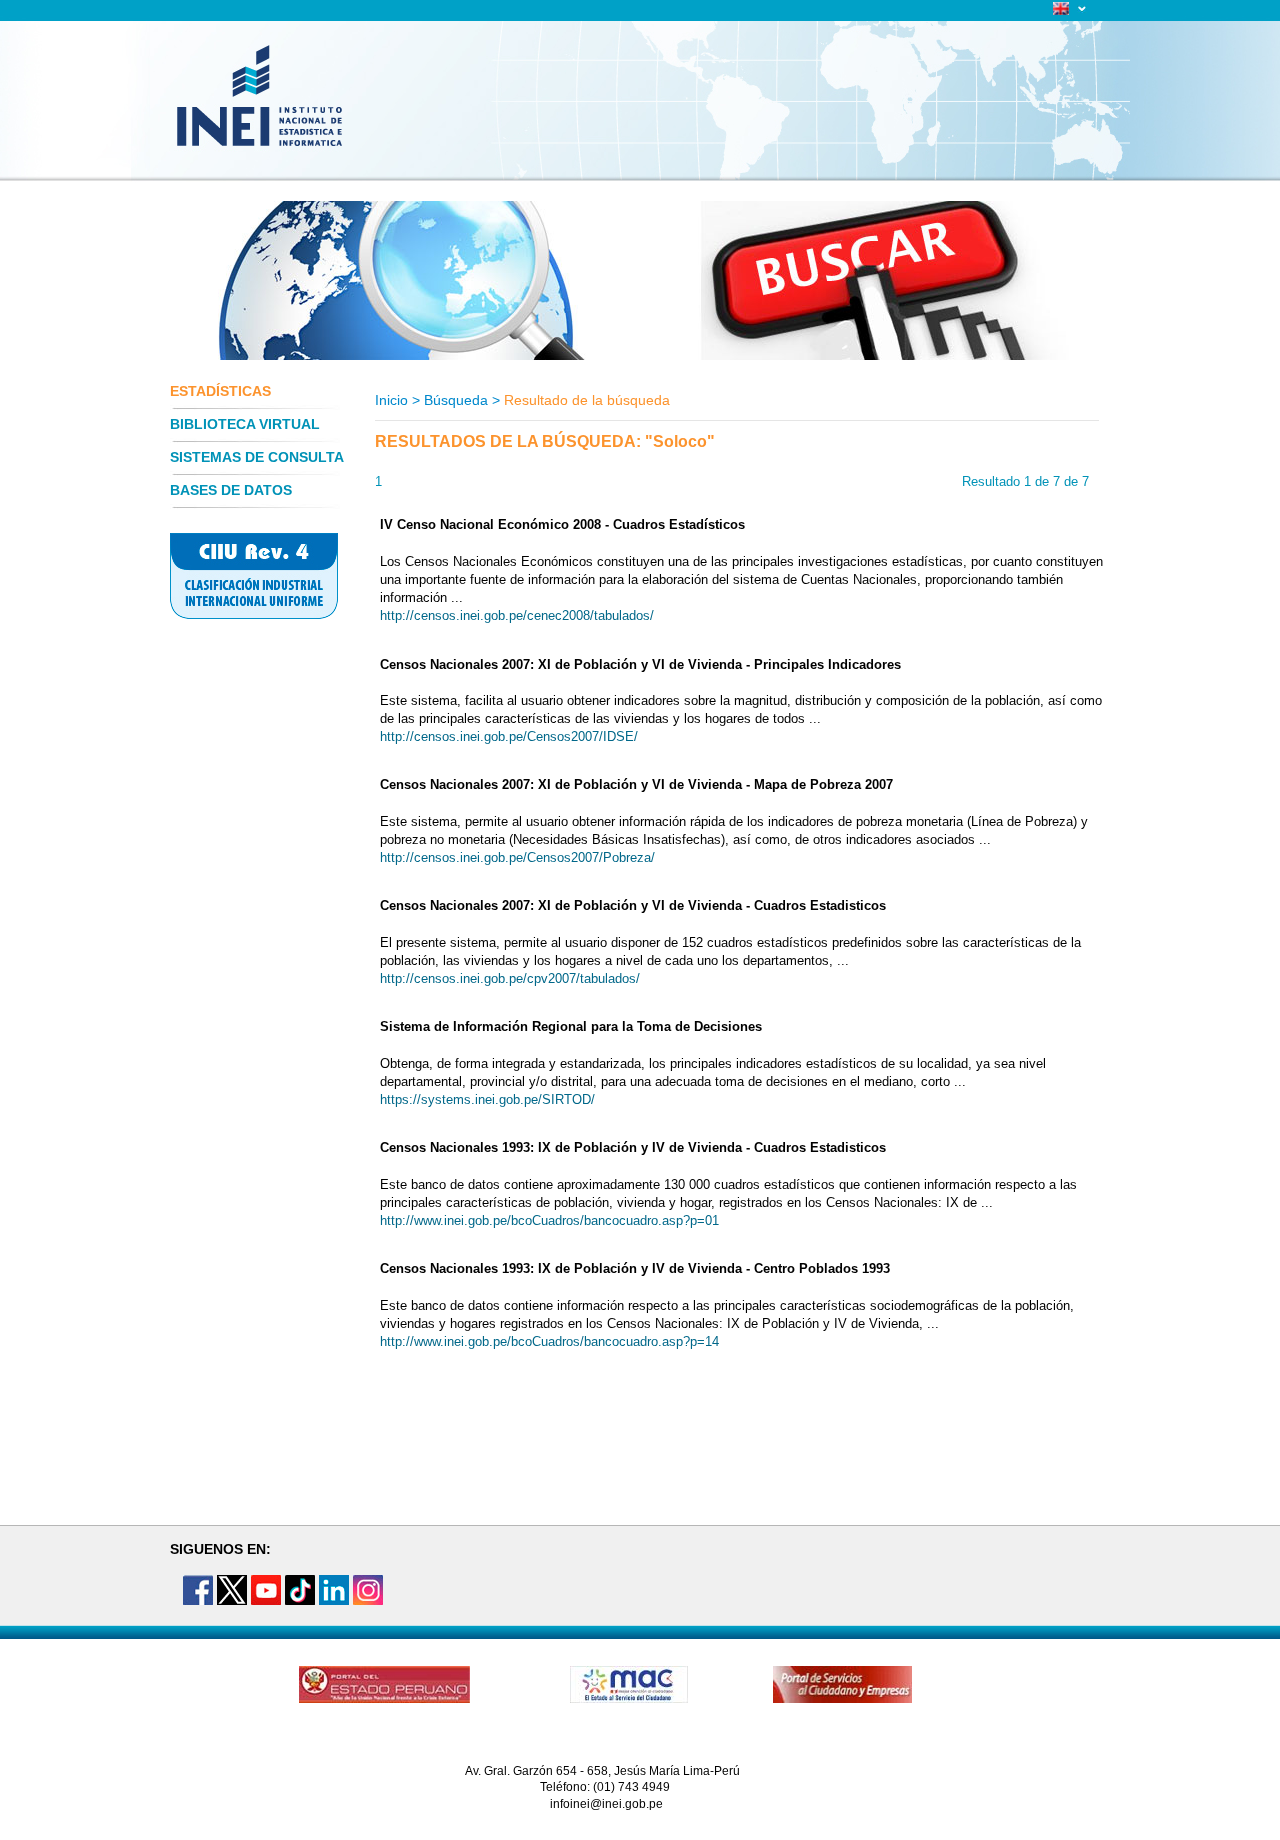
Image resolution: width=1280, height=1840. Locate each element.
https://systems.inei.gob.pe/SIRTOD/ (487, 1099)
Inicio (391, 400)
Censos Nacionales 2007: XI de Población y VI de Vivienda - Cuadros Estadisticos (633, 905)
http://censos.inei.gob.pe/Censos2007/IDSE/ (509, 736)
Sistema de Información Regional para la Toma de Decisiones (571, 1026)
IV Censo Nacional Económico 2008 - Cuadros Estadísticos (562, 524)
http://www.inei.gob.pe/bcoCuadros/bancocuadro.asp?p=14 (549, 1341)
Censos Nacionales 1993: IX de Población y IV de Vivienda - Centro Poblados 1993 (635, 1268)
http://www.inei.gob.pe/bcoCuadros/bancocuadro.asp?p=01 (549, 1220)
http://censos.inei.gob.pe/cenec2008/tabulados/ (517, 615)
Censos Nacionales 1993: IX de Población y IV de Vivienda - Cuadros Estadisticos (633, 1147)
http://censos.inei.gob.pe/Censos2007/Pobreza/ (517, 857)
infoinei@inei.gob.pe (606, 1804)
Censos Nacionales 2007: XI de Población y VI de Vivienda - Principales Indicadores (640, 664)
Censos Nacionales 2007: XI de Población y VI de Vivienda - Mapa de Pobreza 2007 (636, 784)
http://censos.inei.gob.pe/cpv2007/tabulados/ (510, 978)
